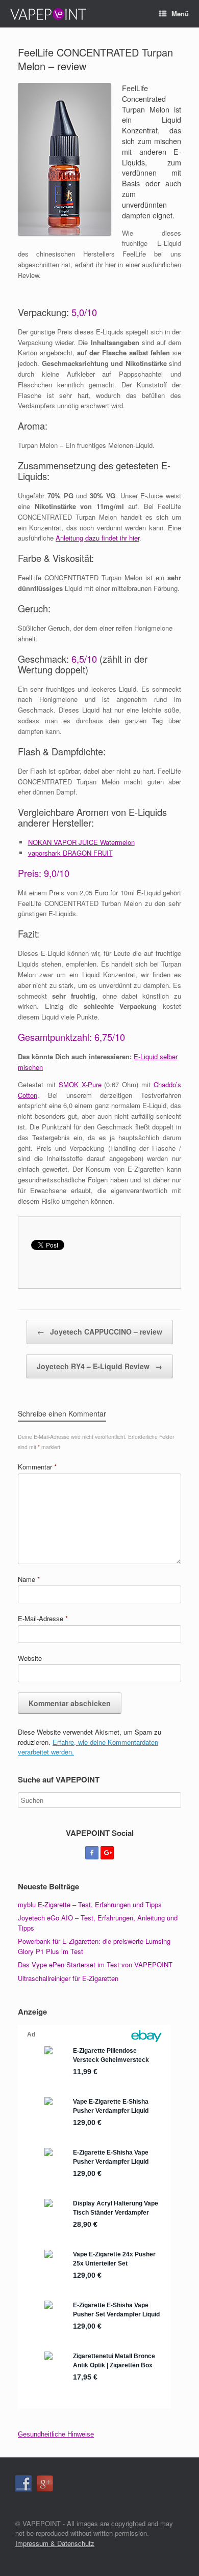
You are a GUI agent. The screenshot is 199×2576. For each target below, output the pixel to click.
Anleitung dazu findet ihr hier (97, 538)
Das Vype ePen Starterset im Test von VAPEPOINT (95, 1964)
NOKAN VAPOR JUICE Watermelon (81, 842)
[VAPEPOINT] (48, 14)
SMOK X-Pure (80, 1084)
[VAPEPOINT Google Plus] (107, 1853)
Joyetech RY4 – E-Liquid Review (99, 1366)
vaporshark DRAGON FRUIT (70, 853)
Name (29, 1579)
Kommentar (37, 1467)
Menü (180, 13)
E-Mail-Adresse (43, 1618)
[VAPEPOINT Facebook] (92, 1853)
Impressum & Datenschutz (55, 2543)
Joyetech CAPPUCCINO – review (100, 1332)
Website (30, 1658)
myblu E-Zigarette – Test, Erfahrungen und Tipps (90, 1904)
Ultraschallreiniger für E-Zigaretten (68, 1978)
